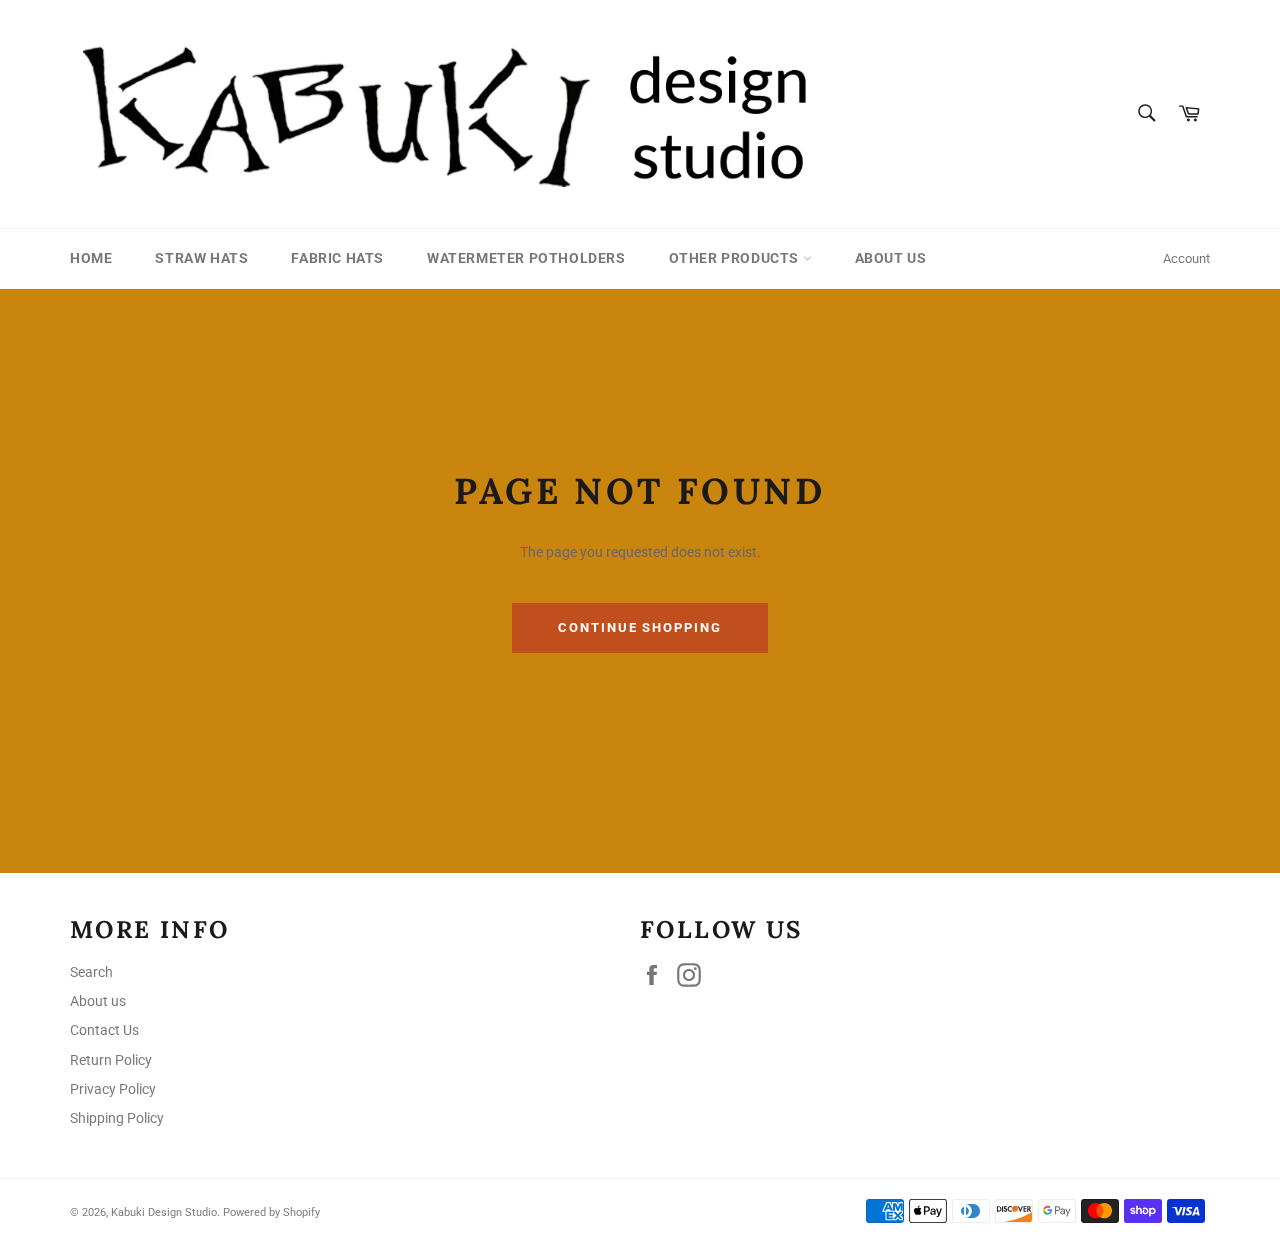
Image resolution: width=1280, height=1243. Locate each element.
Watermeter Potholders (526, 258)
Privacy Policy (113, 1089)
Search (91, 972)
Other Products (736, 258)
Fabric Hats (337, 258)
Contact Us (104, 1030)
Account (1186, 258)
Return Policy (111, 1060)
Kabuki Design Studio (164, 1212)
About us (891, 258)
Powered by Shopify (271, 1212)
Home (91, 258)
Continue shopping (640, 627)
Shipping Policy (117, 1118)
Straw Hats (201, 258)
